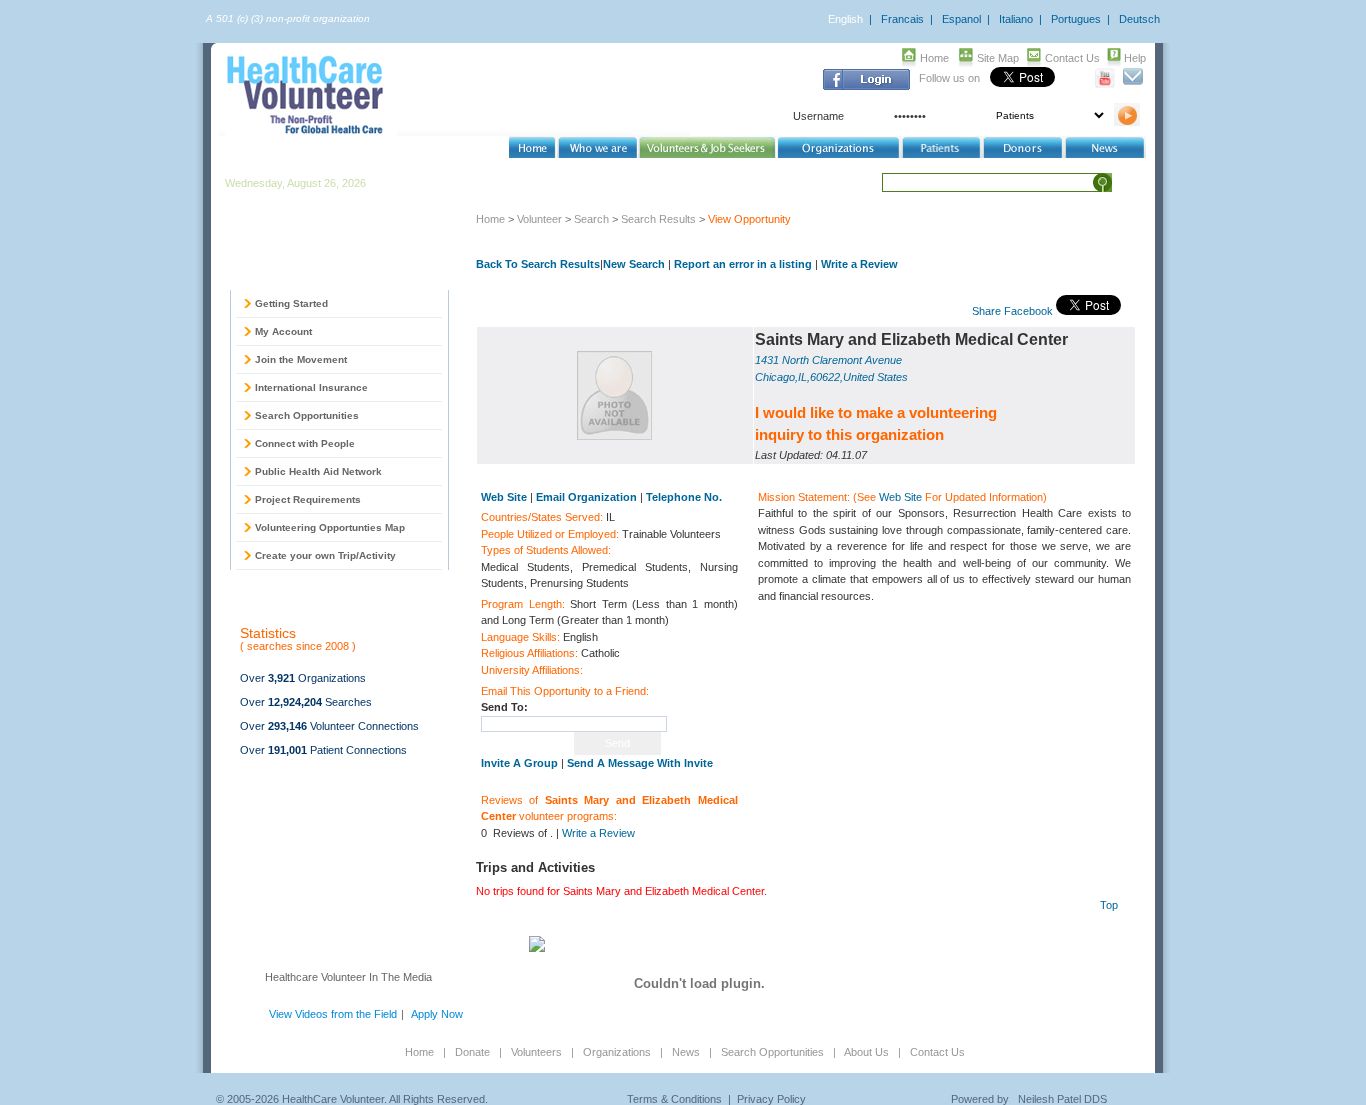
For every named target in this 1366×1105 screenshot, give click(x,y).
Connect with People (305, 443)
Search (591, 219)
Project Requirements (308, 499)
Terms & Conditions (674, 1099)
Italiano (1016, 19)
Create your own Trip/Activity (325, 555)
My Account (283, 331)
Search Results (658, 219)
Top (1109, 905)
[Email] (1132, 84)
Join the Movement (301, 359)
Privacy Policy (771, 1099)
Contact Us (1072, 58)
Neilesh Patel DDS (1062, 1099)
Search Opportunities (307, 415)
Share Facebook (1012, 311)
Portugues (1076, 19)
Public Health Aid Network (318, 471)
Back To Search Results (538, 264)
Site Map (998, 58)
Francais (902, 19)
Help (1135, 58)
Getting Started (291, 303)
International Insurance (311, 387)
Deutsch (1139, 19)
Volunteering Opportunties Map (330, 527)
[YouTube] (1105, 84)
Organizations (617, 1052)
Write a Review (859, 264)
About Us (866, 1052)
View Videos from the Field (333, 1014)
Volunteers (536, 1052)
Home (934, 58)
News (686, 1052)
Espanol (961, 19)
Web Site (900, 497)
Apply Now (437, 1014)
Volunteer (539, 219)
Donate (472, 1052)
